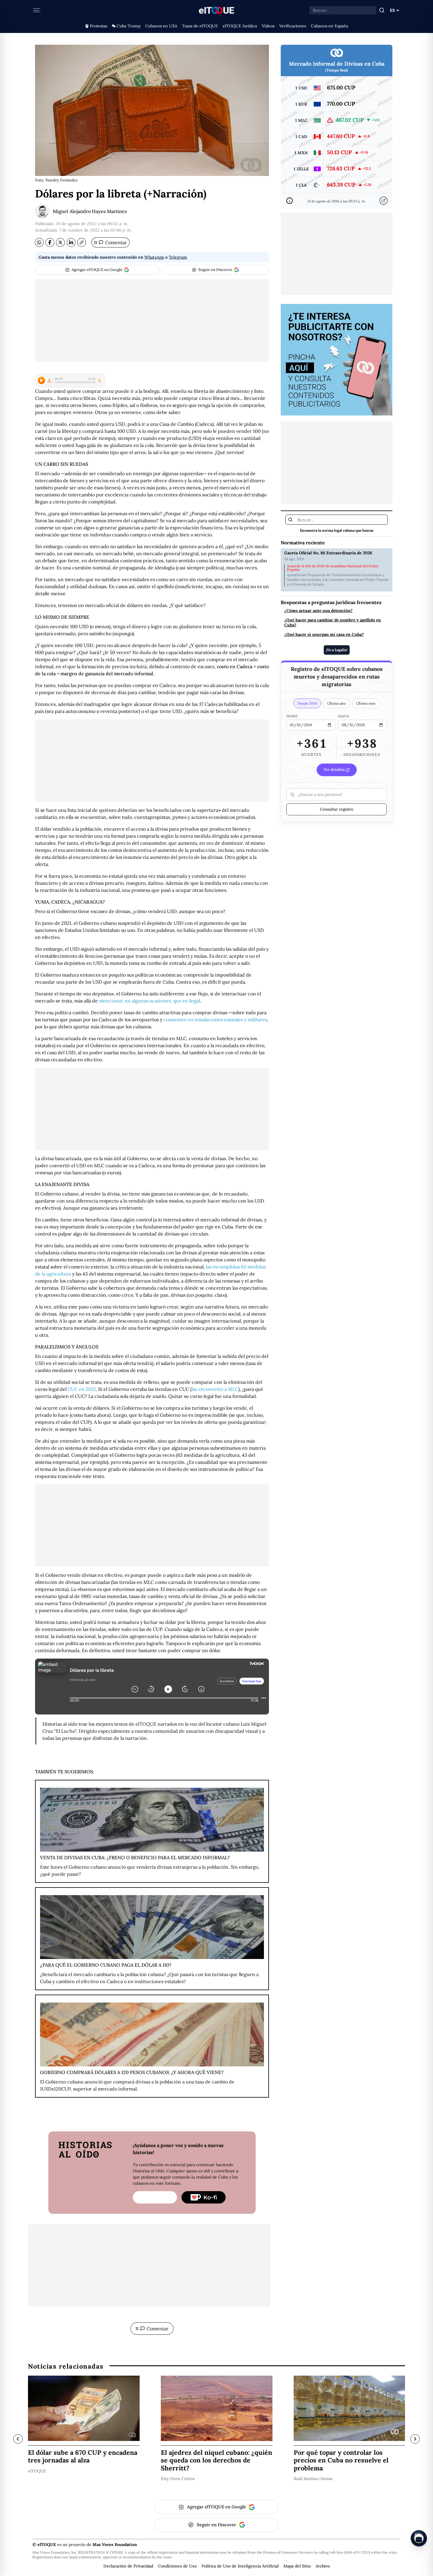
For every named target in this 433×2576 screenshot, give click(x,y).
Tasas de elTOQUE (200, 26)
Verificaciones (293, 26)
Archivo (323, 2566)
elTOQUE (37, 2471)
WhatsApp (154, 257)
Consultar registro (337, 809)
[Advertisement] (152, 320)
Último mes (366, 704)
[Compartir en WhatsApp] (39, 242)
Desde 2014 (307, 704)
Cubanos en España (329, 26)
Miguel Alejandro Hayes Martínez (90, 211)
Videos (268, 26)
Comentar (110, 242)
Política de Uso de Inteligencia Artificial (240, 2566)
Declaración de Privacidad (128, 2566)
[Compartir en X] (60, 242)
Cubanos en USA (161, 26)
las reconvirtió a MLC (215, 1389)
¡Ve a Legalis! (337, 650)
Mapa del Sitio (297, 2566)
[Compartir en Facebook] (50, 242)
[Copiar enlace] (82, 242)
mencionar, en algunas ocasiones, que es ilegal (149, 1001)
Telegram (178, 257)
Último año (337, 704)
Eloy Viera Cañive (178, 2479)
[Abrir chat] (419, 2538)
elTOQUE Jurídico (240, 26)
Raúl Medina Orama (313, 2479)
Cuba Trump (129, 26)
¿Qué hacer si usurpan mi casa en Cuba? (324, 635)
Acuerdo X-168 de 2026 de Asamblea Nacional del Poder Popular (333, 568)
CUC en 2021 (82, 1389)
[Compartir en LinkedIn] (71, 242)
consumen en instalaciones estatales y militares (215, 1020)
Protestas (99, 26)
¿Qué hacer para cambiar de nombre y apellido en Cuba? (333, 623)
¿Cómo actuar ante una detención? (318, 611)
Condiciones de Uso (177, 2566)
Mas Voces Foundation (115, 2545)
